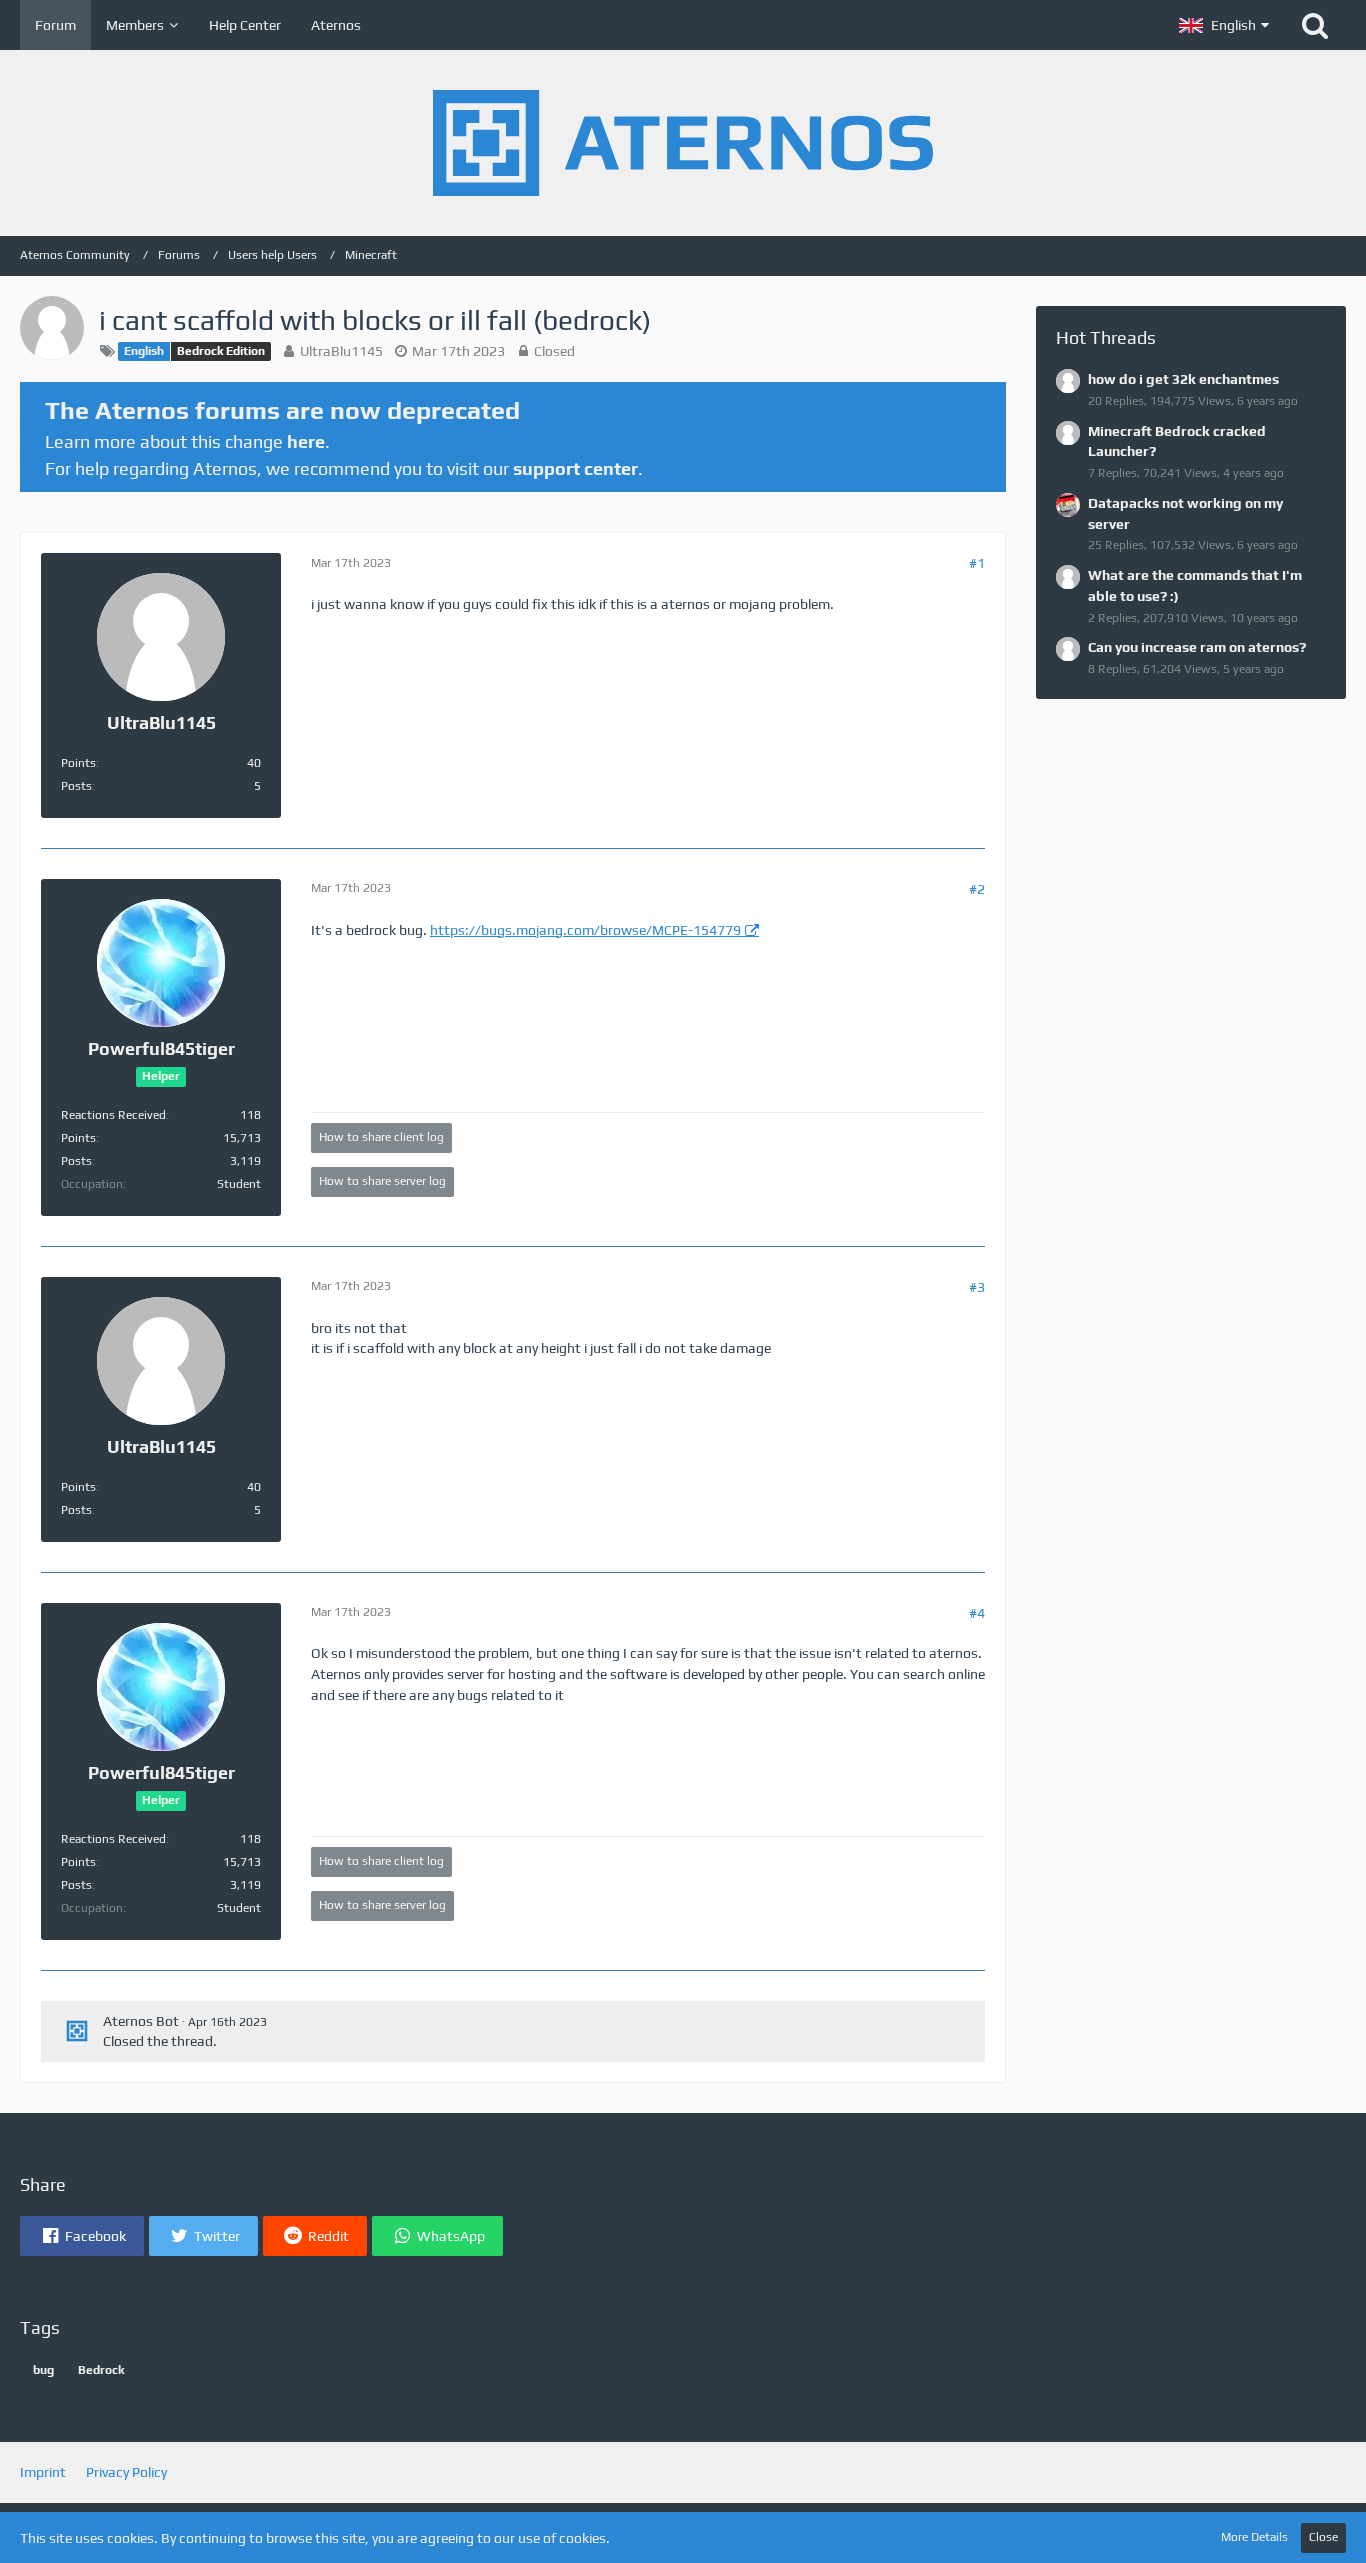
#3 (977, 1287)
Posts (76, 786)
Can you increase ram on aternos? (1197, 647)
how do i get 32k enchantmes (1183, 379)
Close (1323, 2537)
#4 (977, 1613)
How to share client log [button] (381, 1137)
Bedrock (101, 2370)
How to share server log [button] (382, 1181)
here (306, 441)
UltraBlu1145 (341, 351)
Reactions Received (113, 1115)
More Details (1254, 2537)
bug (43, 2370)
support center (575, 468)
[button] (1224, 25)
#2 (977, 889)
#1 (977, 563)
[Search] (1315, 25)
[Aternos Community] (683, 143)
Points (78, 763)
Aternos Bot (141, 2021)
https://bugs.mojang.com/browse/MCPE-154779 (585, 930)
